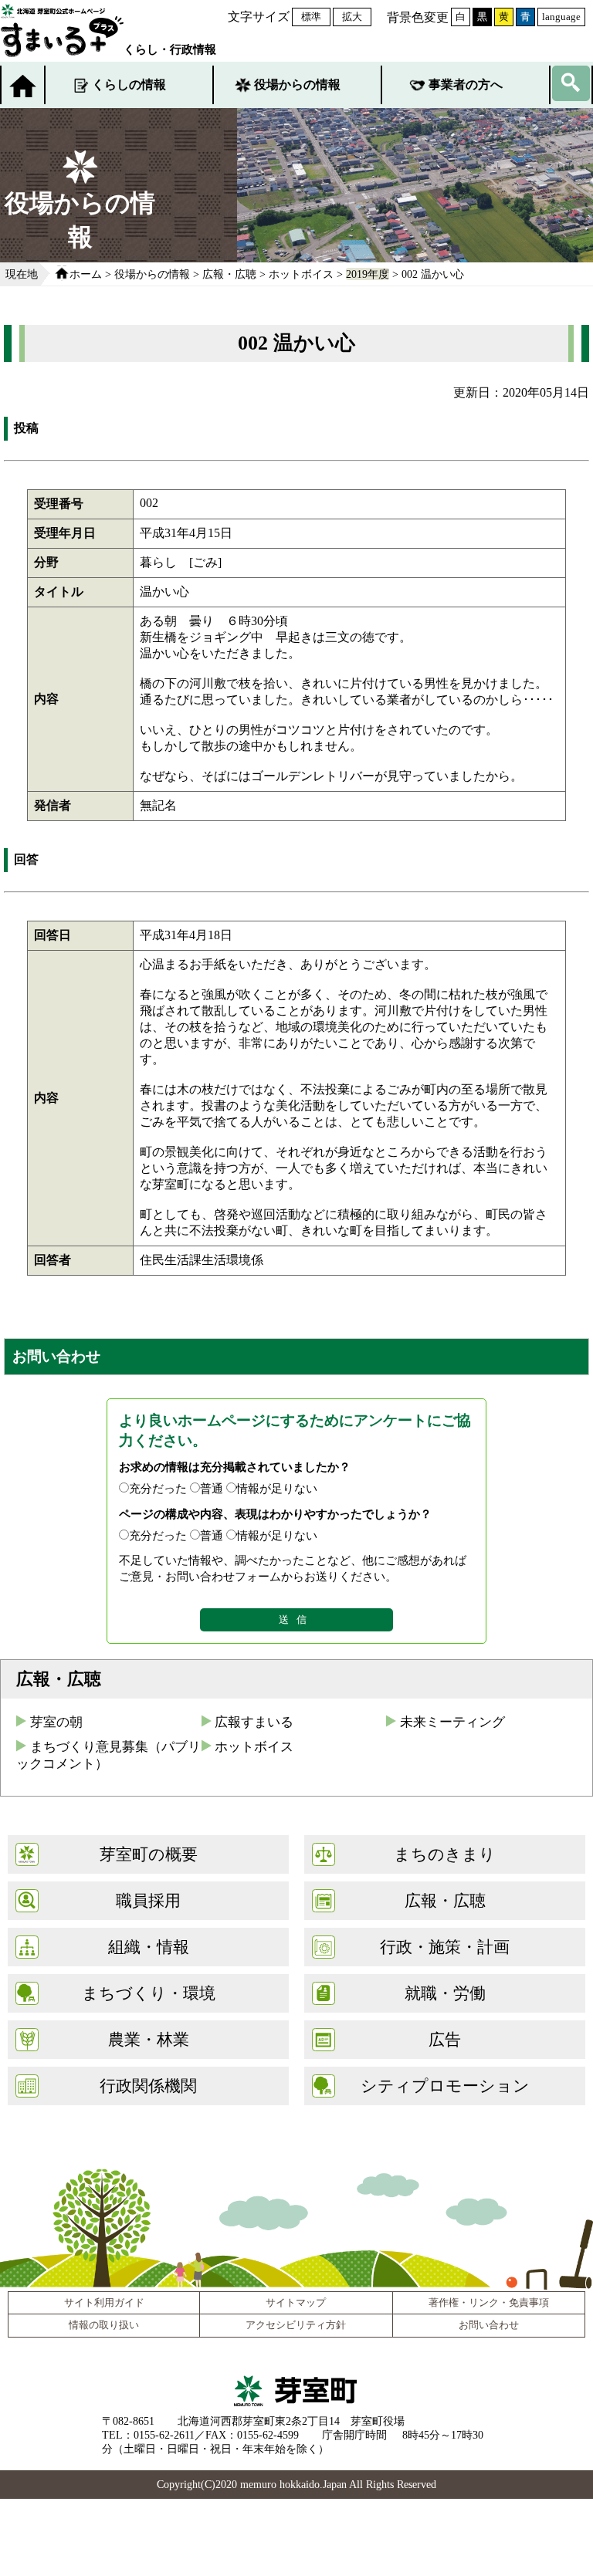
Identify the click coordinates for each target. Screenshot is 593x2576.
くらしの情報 (129, 85)
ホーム (86, 274)
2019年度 (368, 274)
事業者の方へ (466, 85)
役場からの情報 (297, 85)
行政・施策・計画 (445, 1947)
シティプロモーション (445, 2086)
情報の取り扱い (104, 2325)
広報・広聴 (229, 274)
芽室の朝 (56, 1722)
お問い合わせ (489, 2325)
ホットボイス (301, 274)
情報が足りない (277, 1488)
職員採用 (148, 1900)
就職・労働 (445, 1993)
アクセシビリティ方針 (296, 2325)
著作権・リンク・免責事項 (489, 2303)
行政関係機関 (148, 2086)
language (561, 17)
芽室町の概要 (149, 1854)
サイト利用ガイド (104, 2303)
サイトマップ (296, 2303)
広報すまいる (254, 1722)
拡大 (352, 17)
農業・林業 (149, 2039)
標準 (311, 17)
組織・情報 (149, 1947)
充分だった (158, 1488)
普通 (212, 1488)
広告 (445, 2039)
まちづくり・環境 (149, 1993)
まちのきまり (445, 1854)
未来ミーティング (452, 1722)
